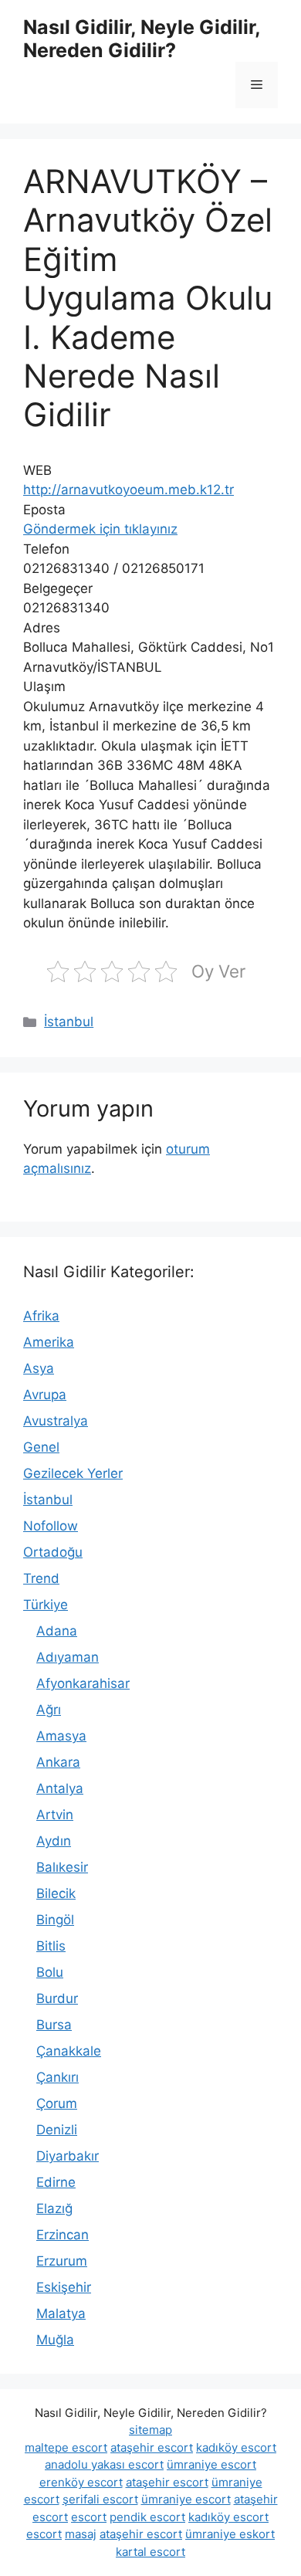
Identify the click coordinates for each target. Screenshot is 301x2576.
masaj (81, 2534)
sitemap (150, 2430)
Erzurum (62, 2261)
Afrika (41, 1316)
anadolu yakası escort (104, 2464)
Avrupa (45, 1395)
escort (89, 2517)
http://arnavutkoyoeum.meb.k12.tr (129, 490)
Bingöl (55, 1920)
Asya (39, 1368)
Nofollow (51, 1526)
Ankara (58, 1762)
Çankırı (57, 2077)
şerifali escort (100, 2499)
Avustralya (56, 1421)
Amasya (61, 1736)
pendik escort (147, 2517)
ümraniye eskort (230, 2534)
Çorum (57, 2103)
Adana (57, 1631)
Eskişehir (64, 2287)
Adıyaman (68, 1657)
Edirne (56, 2182)
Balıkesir (62, 1867)
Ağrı (49, 1710)
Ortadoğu (53, 1552)
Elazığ (54, 2208)
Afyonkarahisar (83, 1683)
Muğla (55, 2340)
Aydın (54, 1841)
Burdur (57, 1998)
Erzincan (63, 2235)
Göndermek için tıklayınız (100, 529)
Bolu (50, 1972)
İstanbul (69, 1022)
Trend (41, 1578)
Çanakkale (69, 2051)
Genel (41, 1447)
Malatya (61, 2313)
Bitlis (51, 1946)
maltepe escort (66, 2447)
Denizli (57, 2130)
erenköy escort (81, 2482)
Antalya (60, 1788)
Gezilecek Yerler (73, 1473)
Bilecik (56, 1893)
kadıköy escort (236, 2447)
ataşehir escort (152, 2447)
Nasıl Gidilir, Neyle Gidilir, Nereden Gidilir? (142, 39)
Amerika (49, 1342)
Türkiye (46, 1605)
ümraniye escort (211, 2464)
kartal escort (150, 2552)
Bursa (54, 2025)
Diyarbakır (68, 2156)
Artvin (55, 1815)
